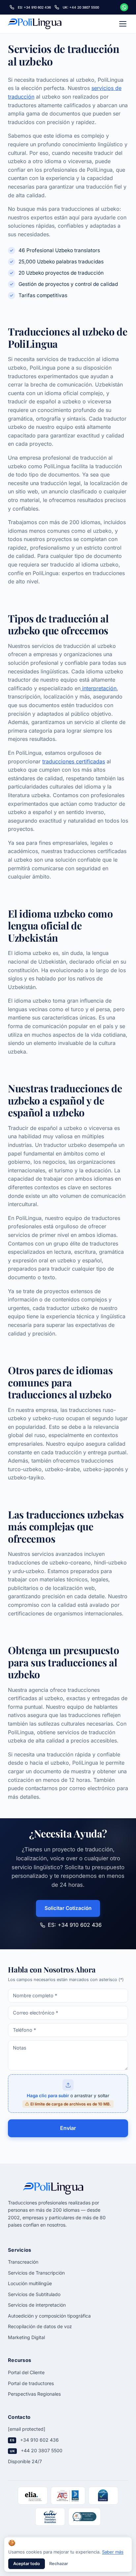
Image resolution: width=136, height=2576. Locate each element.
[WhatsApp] (124, 7)
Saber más (113, 2552)
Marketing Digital (26, 2337)
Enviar (68, 2128)
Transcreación (23, 2262)
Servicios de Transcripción (36, 2273)
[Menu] (123, 24)
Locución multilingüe (30, 2283)
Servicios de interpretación (37, 2305)
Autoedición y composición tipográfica (49, 2316)
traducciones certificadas (74, 761)
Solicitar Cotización (68, 1908)
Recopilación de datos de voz (40, 2326)
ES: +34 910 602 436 (75, 1925)
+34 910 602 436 (39, 2440)
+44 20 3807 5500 (42, 2450)
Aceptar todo (27, 2564)
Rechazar (59, 2564)
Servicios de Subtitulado (34, 2294)
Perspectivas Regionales (34, 2394)
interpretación (99, 688)
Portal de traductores (31, 2383)
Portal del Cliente (26, 2372)
